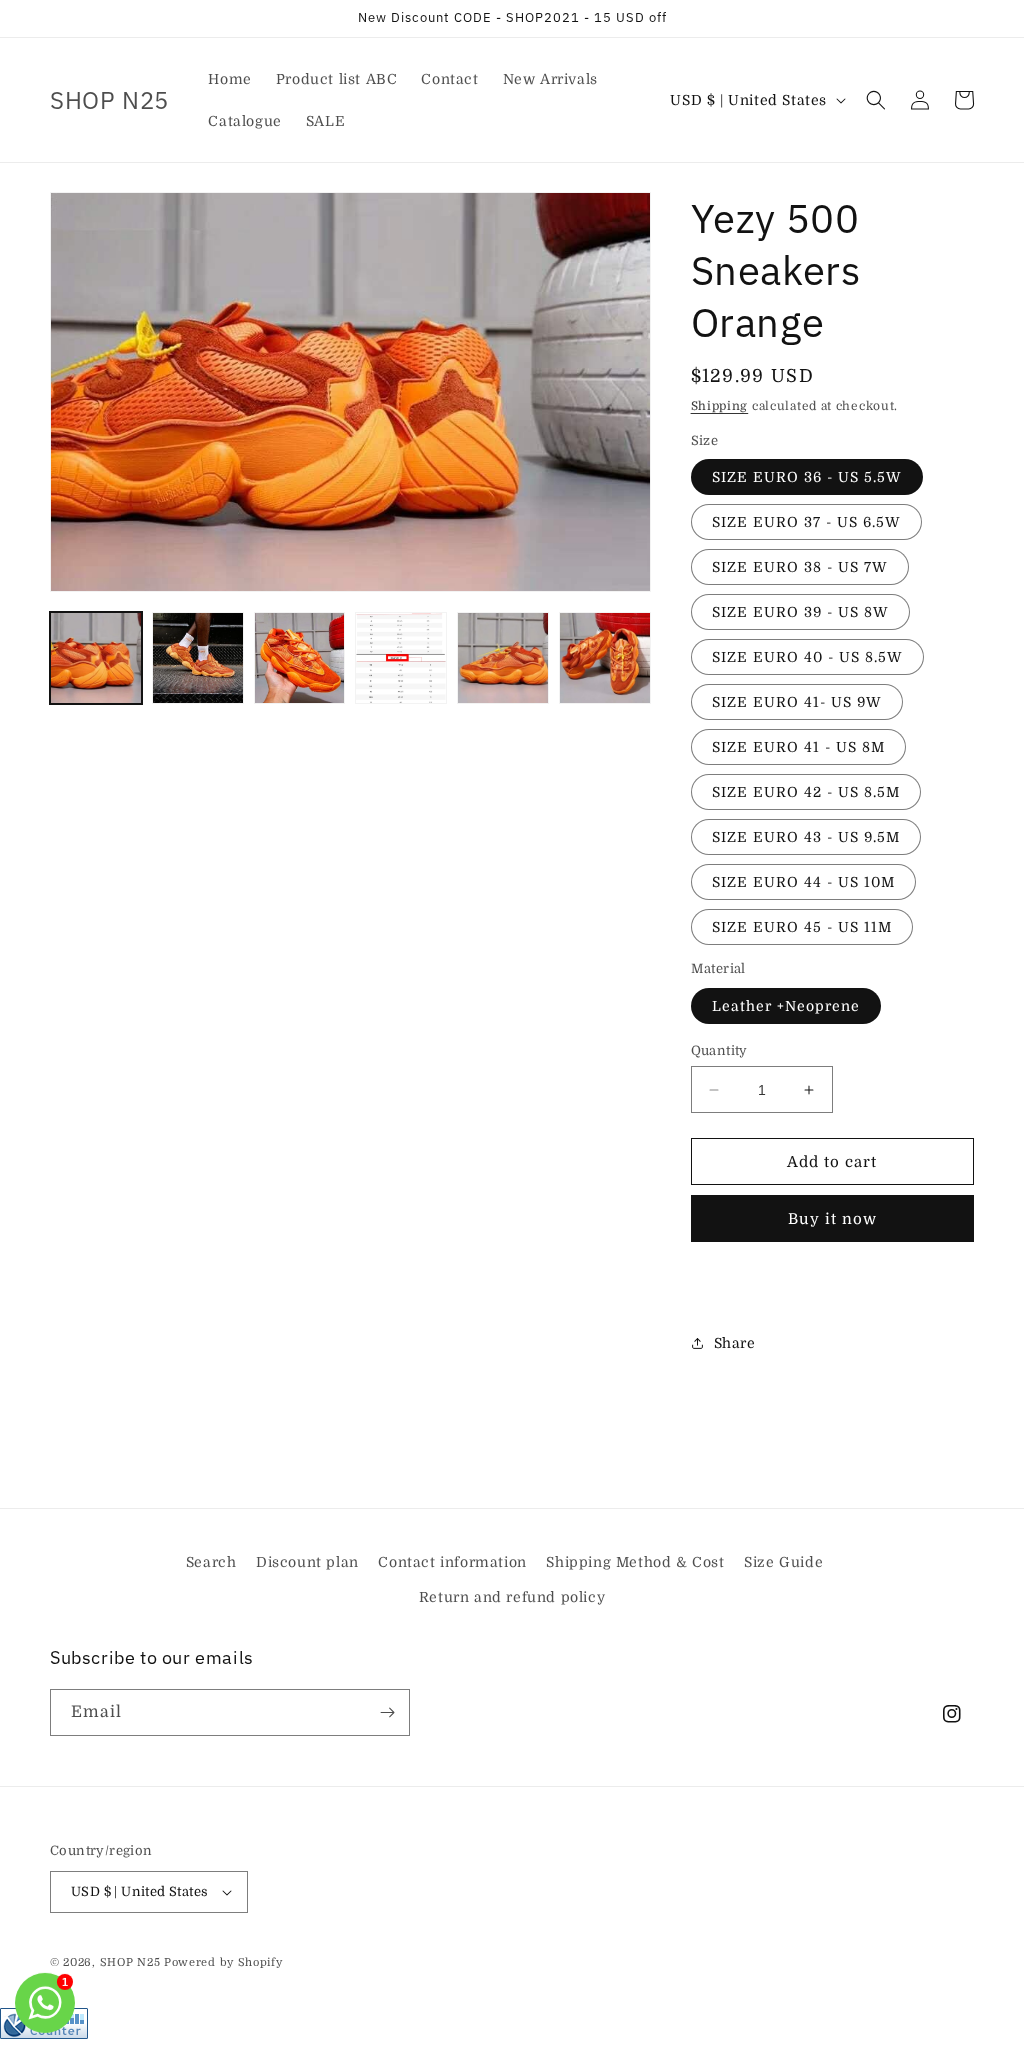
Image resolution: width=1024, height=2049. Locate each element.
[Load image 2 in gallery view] (198, 658)
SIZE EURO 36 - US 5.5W (807, 477)
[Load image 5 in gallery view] (503, 658)
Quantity (719, 1050)
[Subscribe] (387, 1712)
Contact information (452, 1562)
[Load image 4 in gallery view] (401, 658)
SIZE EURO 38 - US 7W (800, 567)
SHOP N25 (130, 1962)
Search (211, 1562)
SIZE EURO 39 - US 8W (800, 612)
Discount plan (307, 1562)
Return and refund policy (512, 1597)
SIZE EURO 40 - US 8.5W (807, 657)
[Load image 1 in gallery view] (96, 658)
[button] (876, 100)
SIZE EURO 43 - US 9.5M (806, 837)
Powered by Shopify (223, 1962)
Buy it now (832, 1219)
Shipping (720, 406)
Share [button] (735, 1343)
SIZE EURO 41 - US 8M (798, 747)
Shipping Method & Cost (635, 1562)
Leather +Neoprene (786, 1006)
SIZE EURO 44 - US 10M (803, 882)
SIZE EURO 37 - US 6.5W (806, 522)
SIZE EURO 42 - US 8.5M (806, 792)
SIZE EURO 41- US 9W (797, 702)
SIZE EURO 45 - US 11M (802, 927)
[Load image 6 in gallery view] (605, 658)
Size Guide (783, 1562)
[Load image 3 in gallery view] (300, 658)
